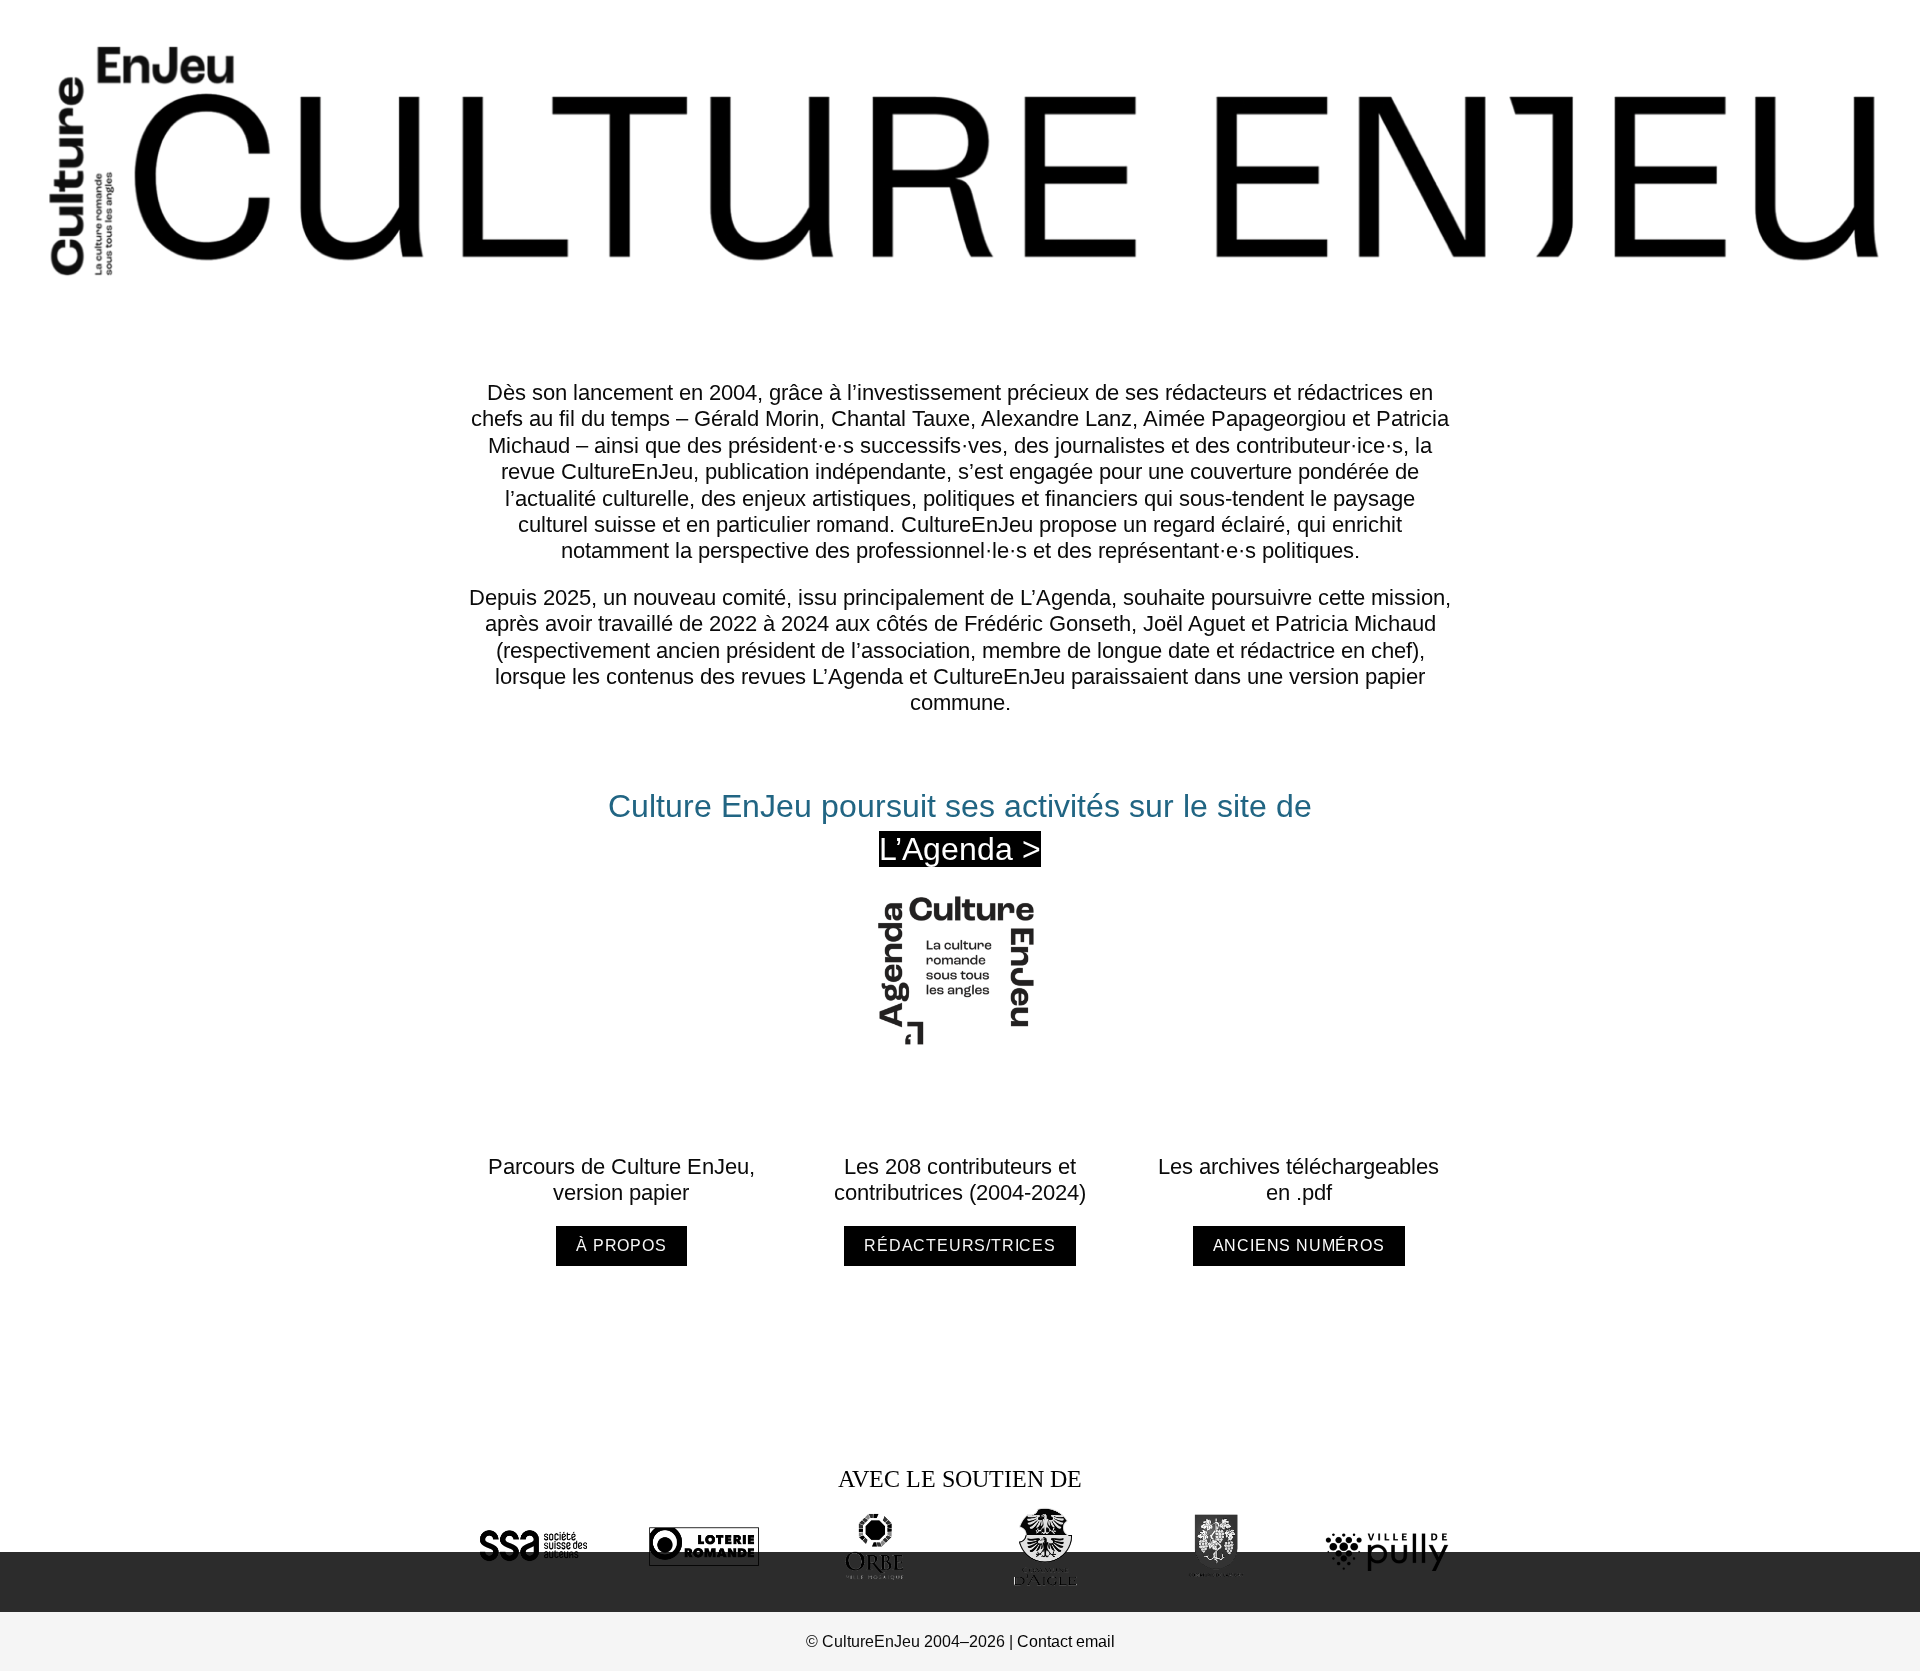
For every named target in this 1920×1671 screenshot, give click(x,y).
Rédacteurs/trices (960, 1245)
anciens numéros (1299, 1245)
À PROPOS (621, 1245)
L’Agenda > (960, 849)
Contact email (1066, 1641)
